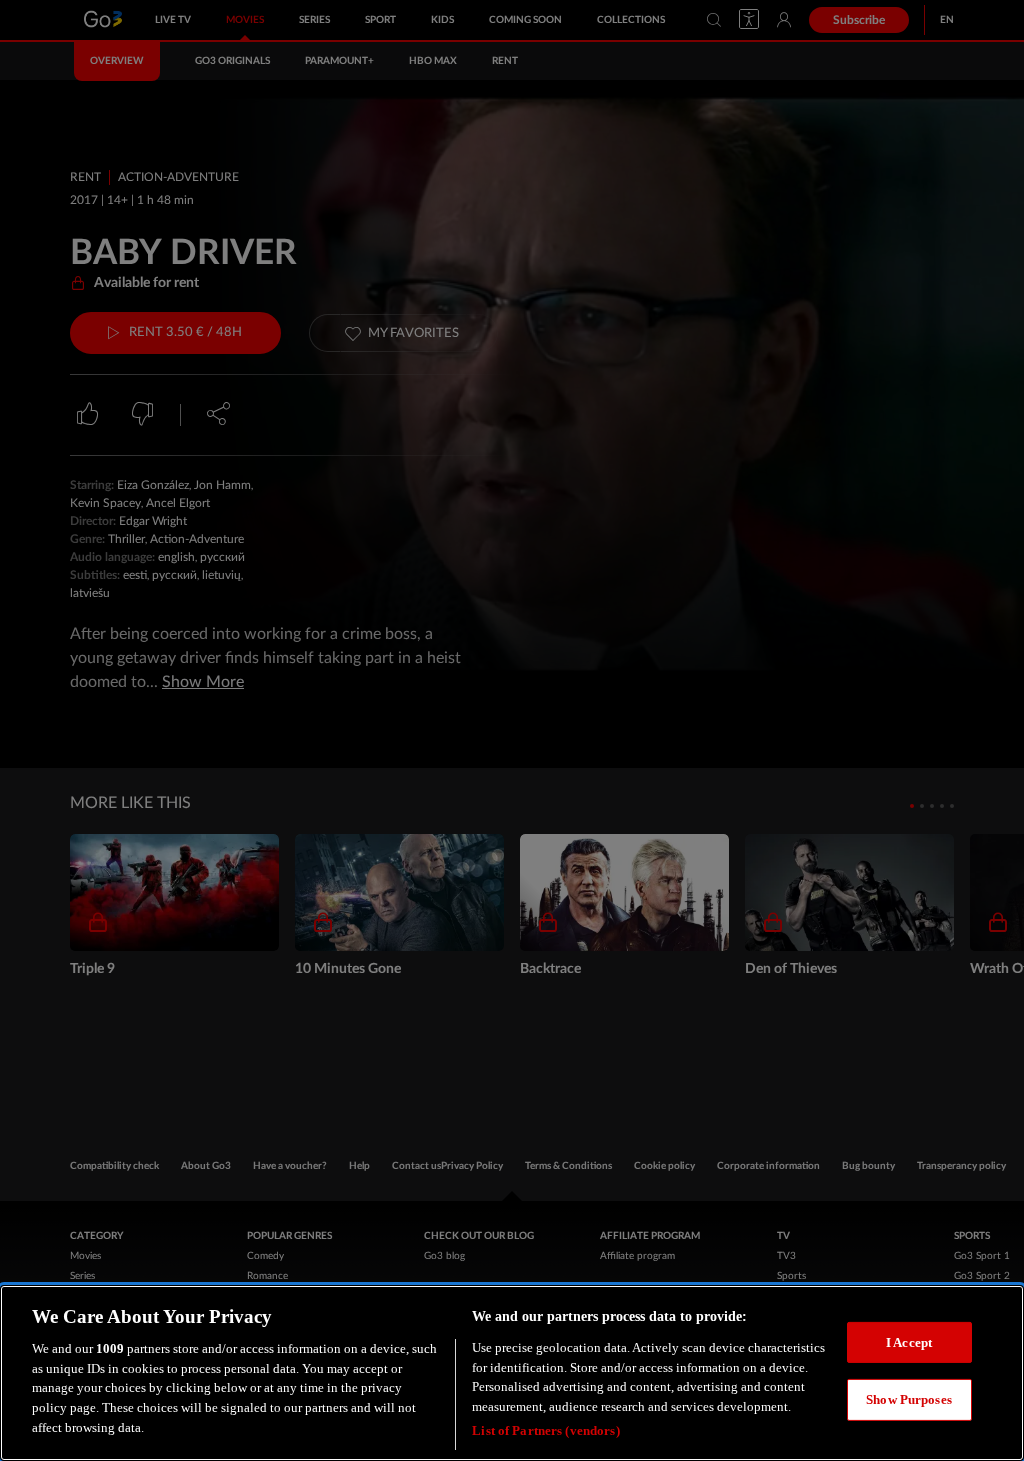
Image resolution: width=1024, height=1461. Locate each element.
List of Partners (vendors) (545, 1430)
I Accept (909, 1342)
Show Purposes (909, 1399)
